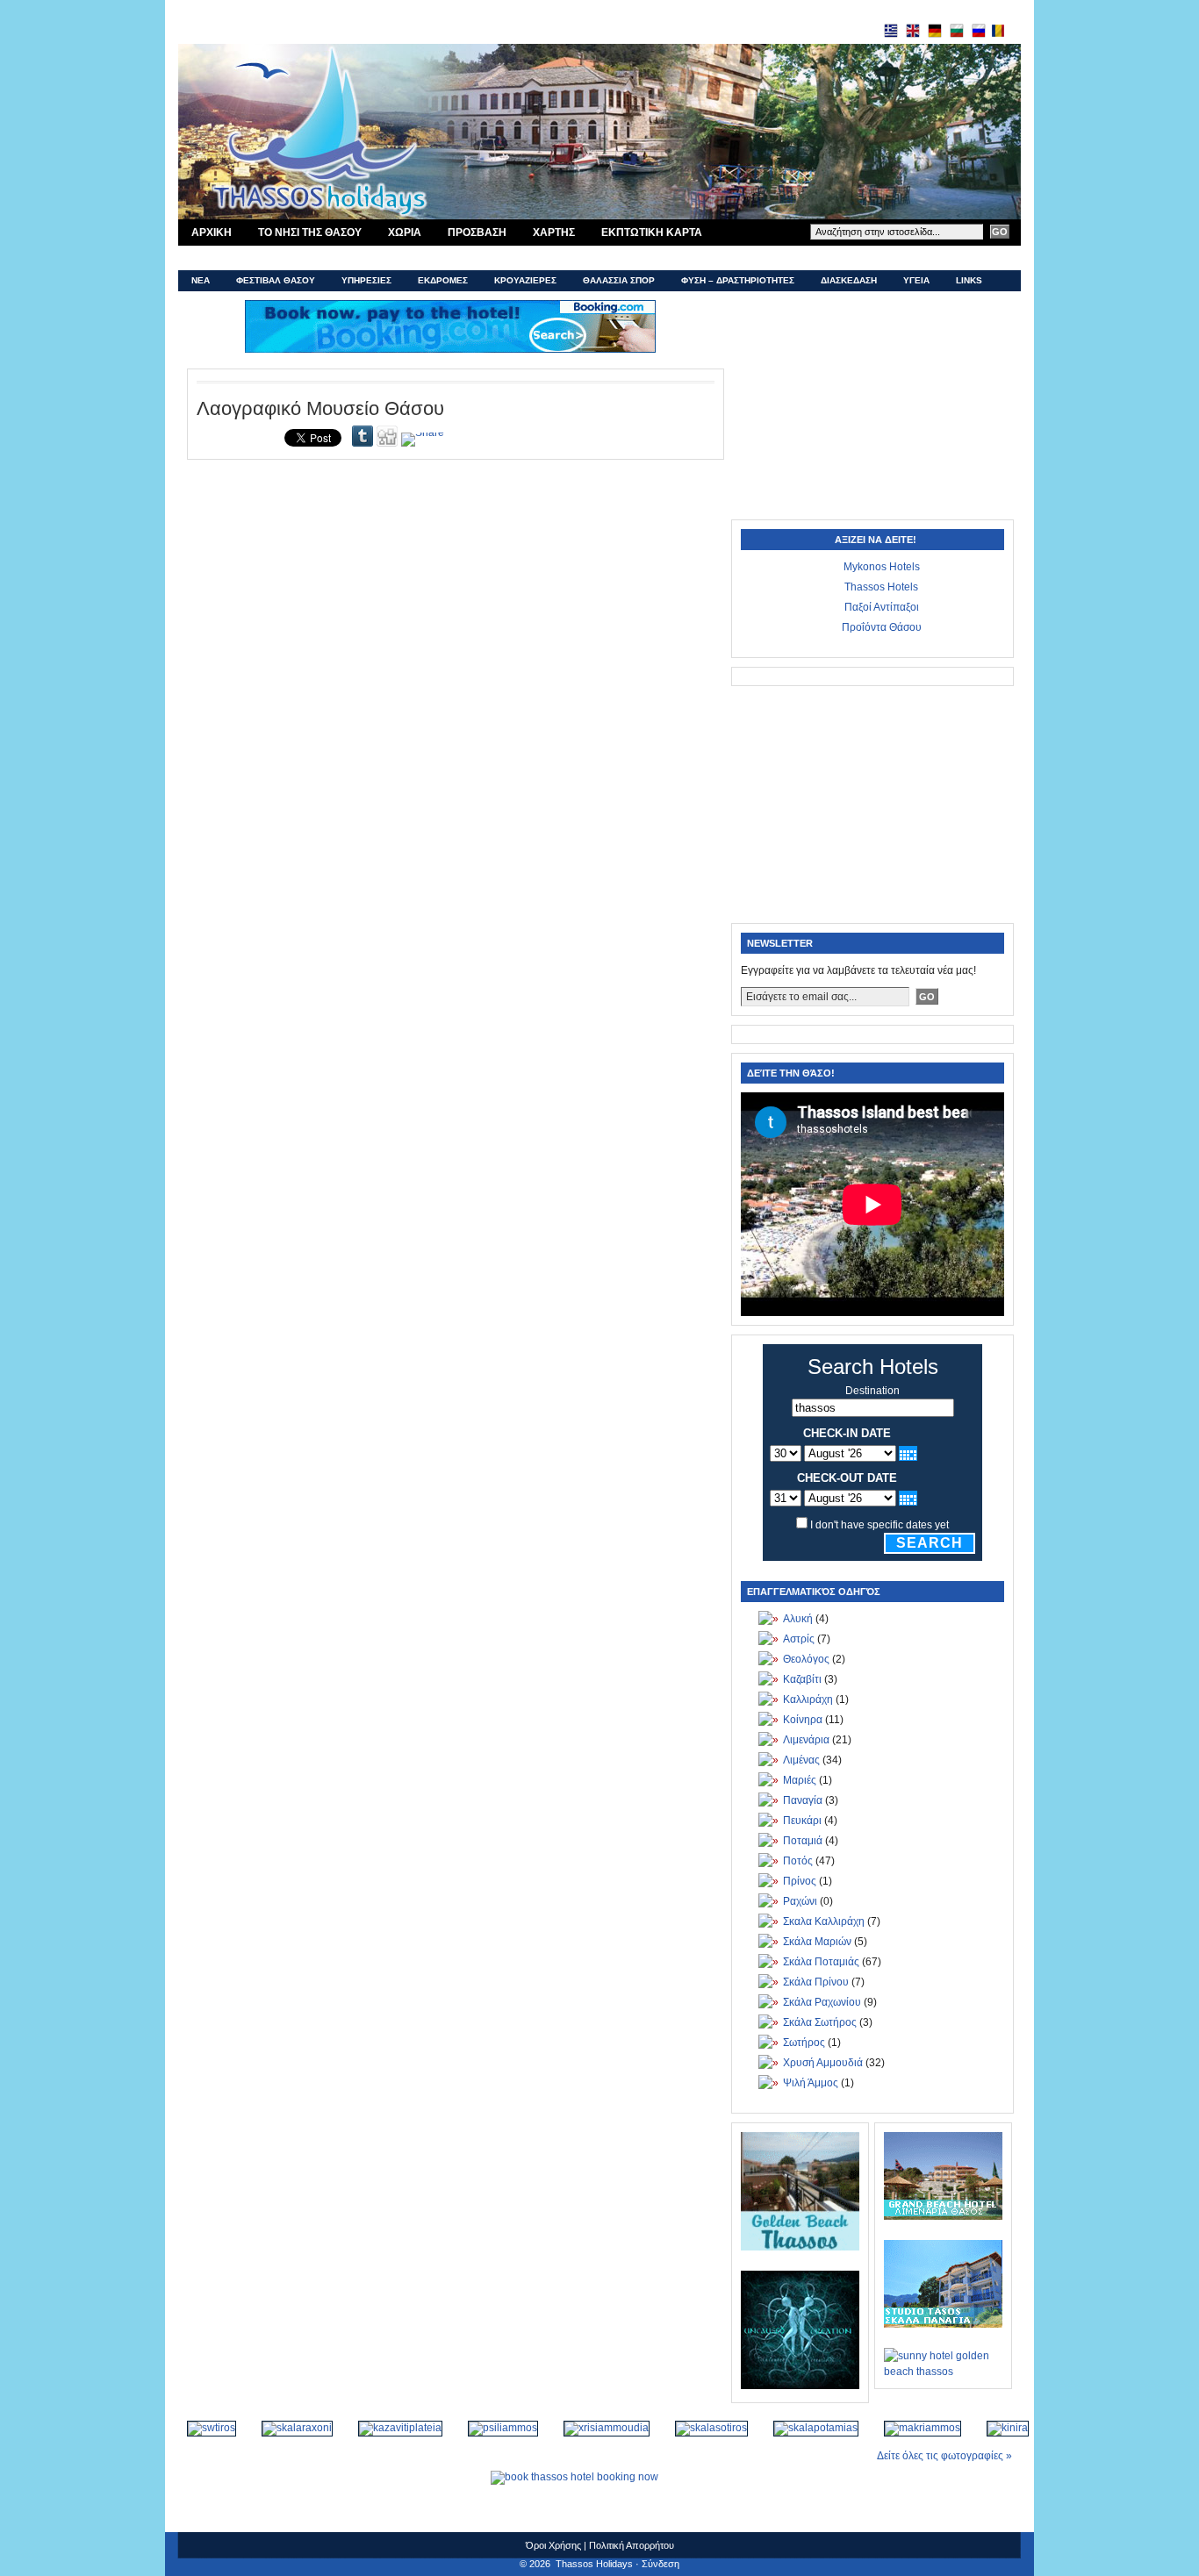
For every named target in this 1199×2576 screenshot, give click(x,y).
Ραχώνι (800, 1901)
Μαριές (800, 1780)
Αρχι (212, 233)
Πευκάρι (802, 1821)
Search (930, 1543)
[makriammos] (913, 2428)
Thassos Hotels (881, 587)
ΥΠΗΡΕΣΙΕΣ (366, 280)
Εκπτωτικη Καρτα (652, 233)
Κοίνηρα (803, 1720)
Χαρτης (554, 233)
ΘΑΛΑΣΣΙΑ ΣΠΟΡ (619, 280)
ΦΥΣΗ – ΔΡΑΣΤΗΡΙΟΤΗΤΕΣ (738, 280)
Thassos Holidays (594, 2564)
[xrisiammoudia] (597, 2428)
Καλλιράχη (808, 1699)
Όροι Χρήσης (553, 2545)
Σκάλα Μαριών (817, 1942)
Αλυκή (798, 1619)
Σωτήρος (804, 2043)
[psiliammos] (494, 2428)
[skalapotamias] (807, 2428)
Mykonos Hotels (882, 567)
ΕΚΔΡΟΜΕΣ (443, 280)
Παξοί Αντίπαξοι (882, 607)
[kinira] (998, 2428)
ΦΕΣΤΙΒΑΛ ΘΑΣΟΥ (276, 280)
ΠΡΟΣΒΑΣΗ (477, 233)
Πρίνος (800, 1881)
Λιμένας (801, 1760)
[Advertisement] (872, 410)
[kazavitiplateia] (391, 2428)
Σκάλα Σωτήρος (820, 2022)
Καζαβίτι (802, 1679)
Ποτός (798, 1861)
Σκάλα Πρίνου (816, 1982)
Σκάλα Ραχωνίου (822, 2002)
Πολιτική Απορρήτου (632, 2545)
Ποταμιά (803, 1841)
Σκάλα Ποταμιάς (821, 1962)
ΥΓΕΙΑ (916, 280)
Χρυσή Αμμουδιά (823, 2063)
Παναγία (803, 1800)
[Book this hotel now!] (450, 326)
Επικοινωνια (226, 258)
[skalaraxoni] (288, 2428)
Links (969, 280)
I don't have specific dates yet (880, 1525)
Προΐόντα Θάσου (882, 627)
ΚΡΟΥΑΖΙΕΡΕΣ (525, 280)
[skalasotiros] (702, 2428)
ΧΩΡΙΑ (405, 233)
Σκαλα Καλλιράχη (824, 1921)
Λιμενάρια (806, 1740)
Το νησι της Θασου (310, 233)
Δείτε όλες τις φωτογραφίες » (944, 2456)
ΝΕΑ (201, 280)
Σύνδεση (661, 2564)
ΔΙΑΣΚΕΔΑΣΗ (849, 280)
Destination (872, 1391)
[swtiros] (202, 2428)
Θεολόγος (806, 1659)
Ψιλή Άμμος (811, 2083)
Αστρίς (799, 1639)
